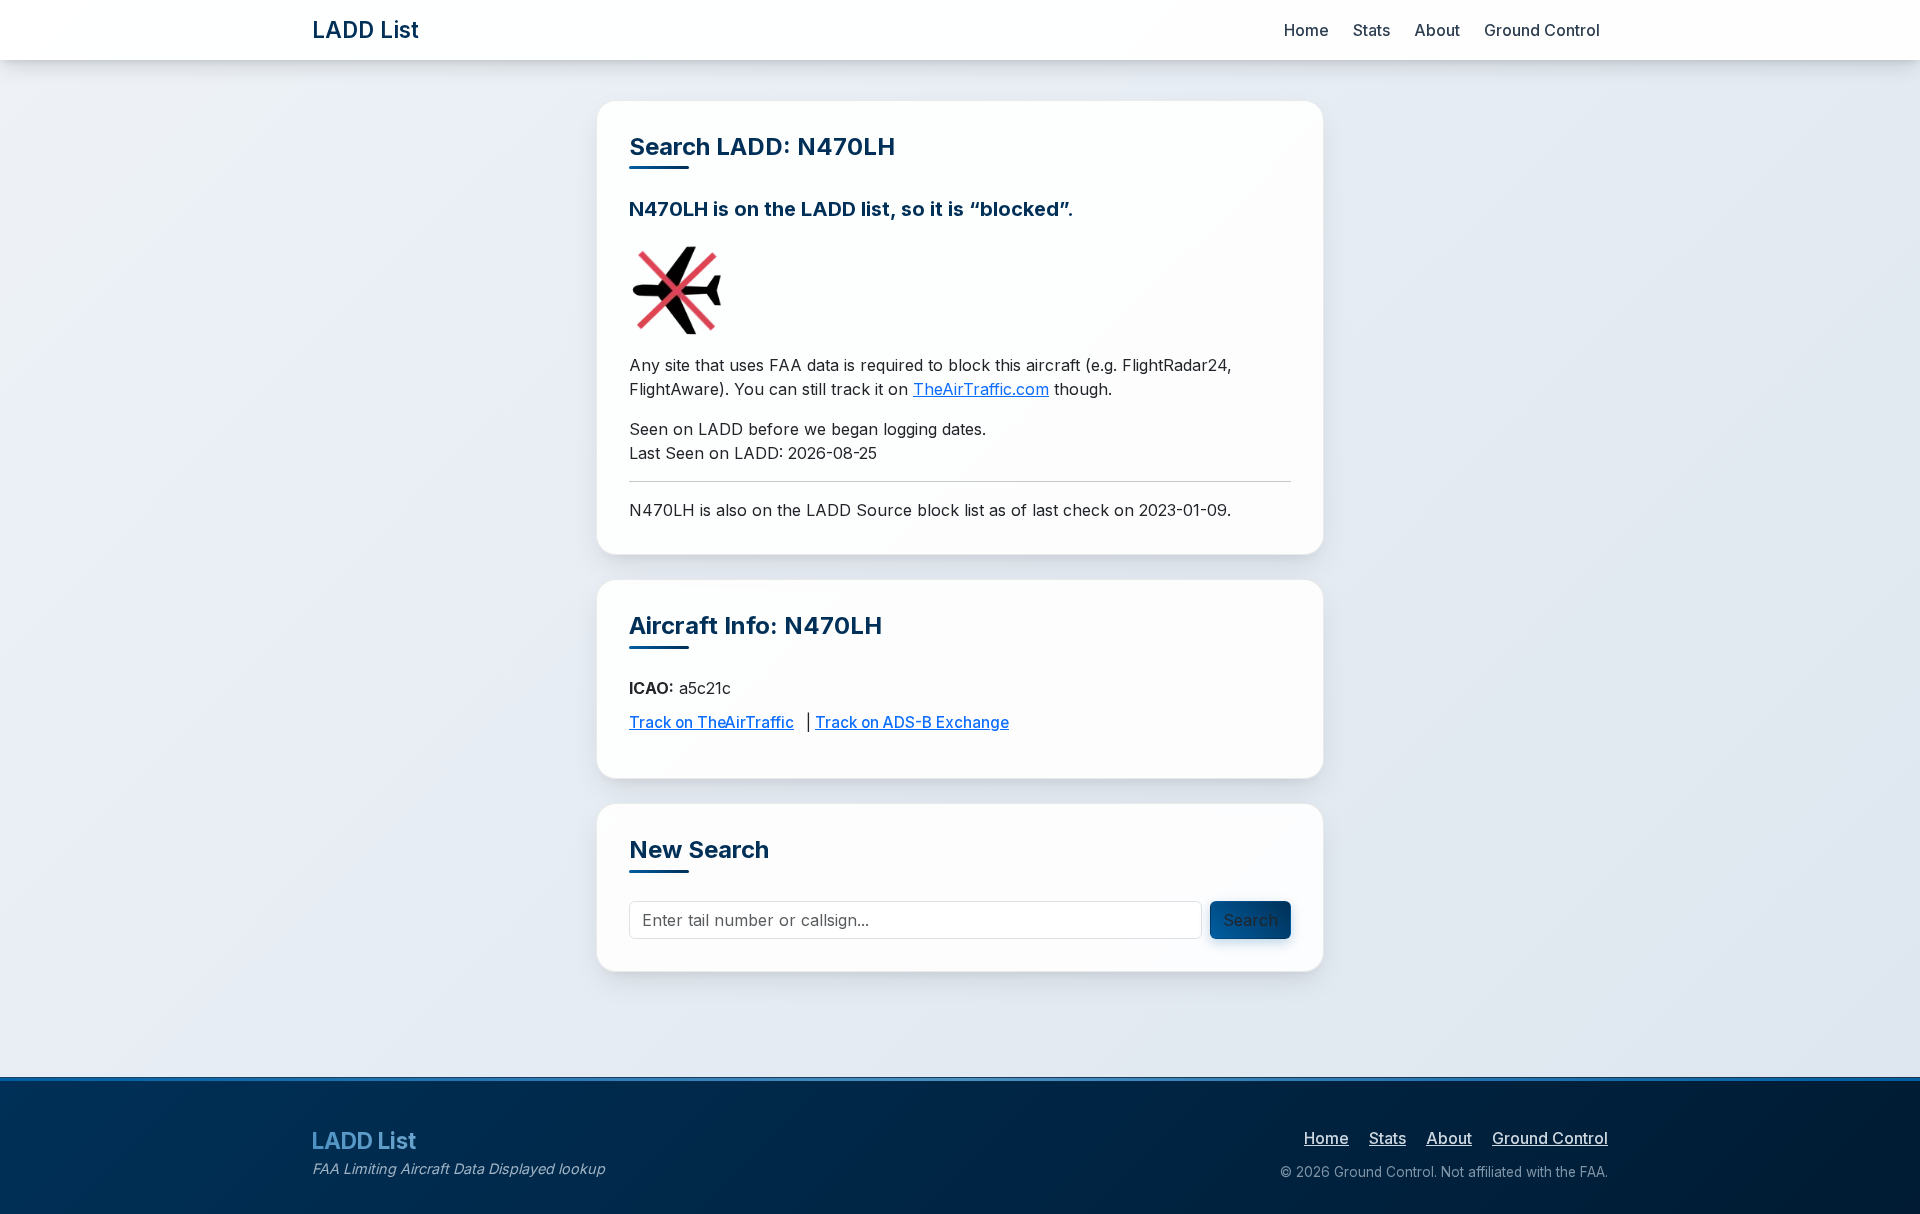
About (1437, 30)
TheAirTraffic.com (981, 389)
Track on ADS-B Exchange (912, 722)
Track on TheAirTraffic (711, 722)
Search (1250, 920)
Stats (1371, 30)
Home (1306, 30)
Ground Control (1542, 30)
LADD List (365, 29)
